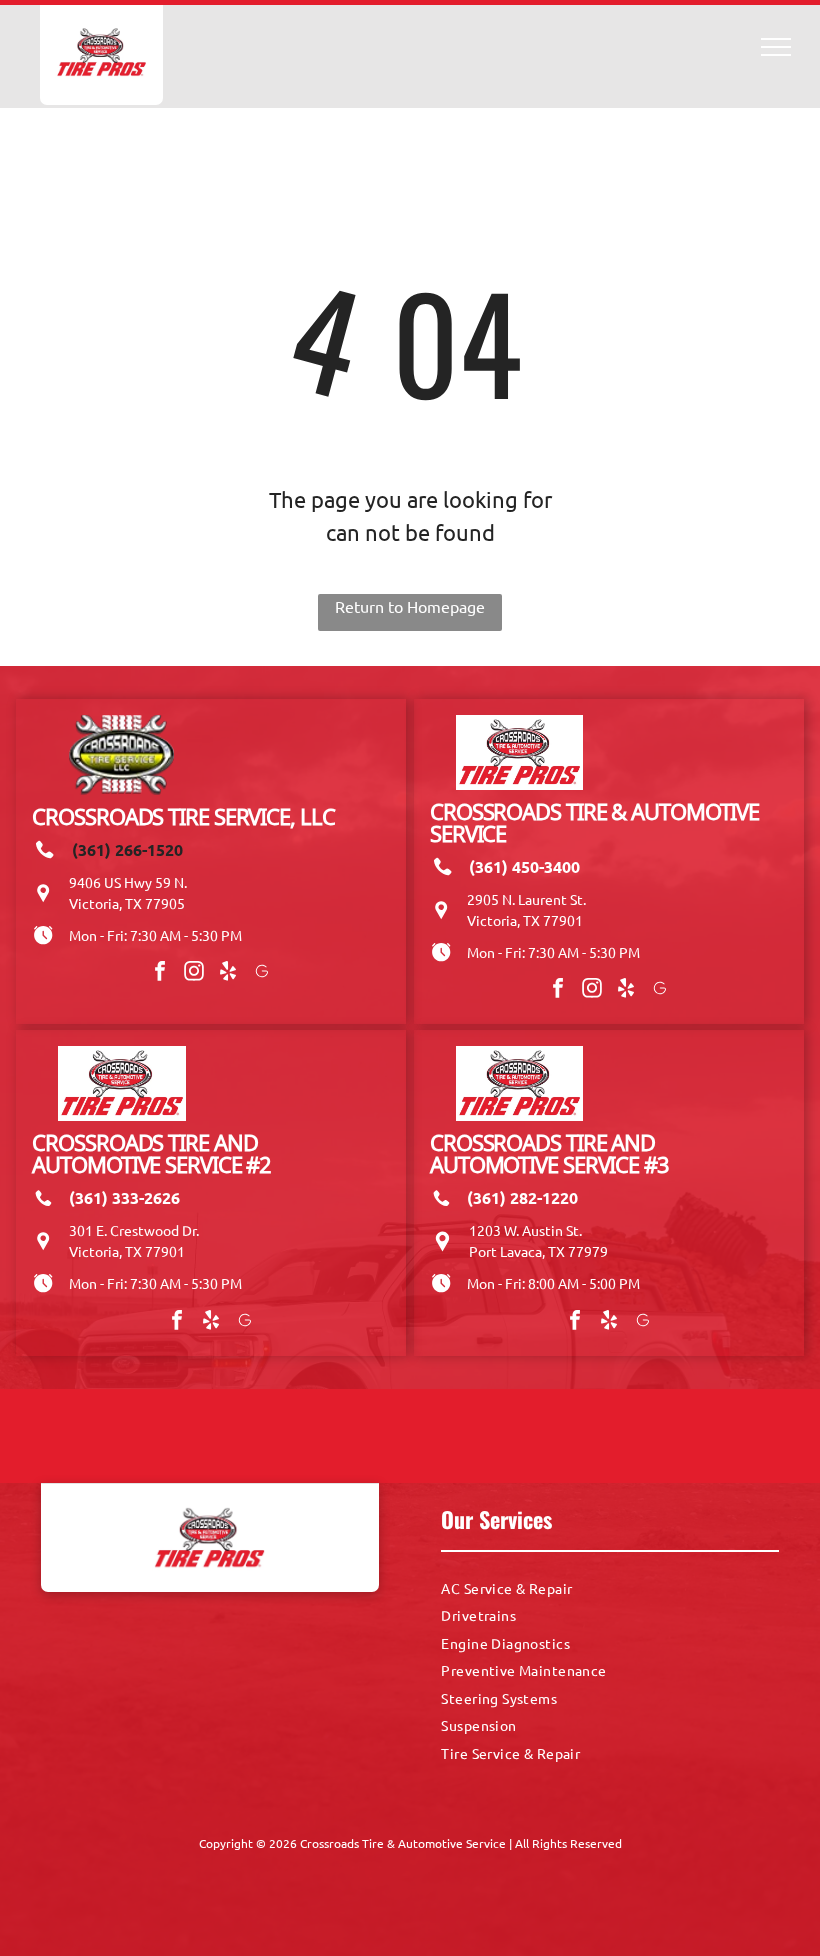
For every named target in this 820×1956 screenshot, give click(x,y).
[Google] (262, 973)
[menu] (776, 47)
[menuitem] (610, 1588)
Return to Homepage (410, 606)
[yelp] (228, 973)
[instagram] (194, 973)
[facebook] (160, 973)
